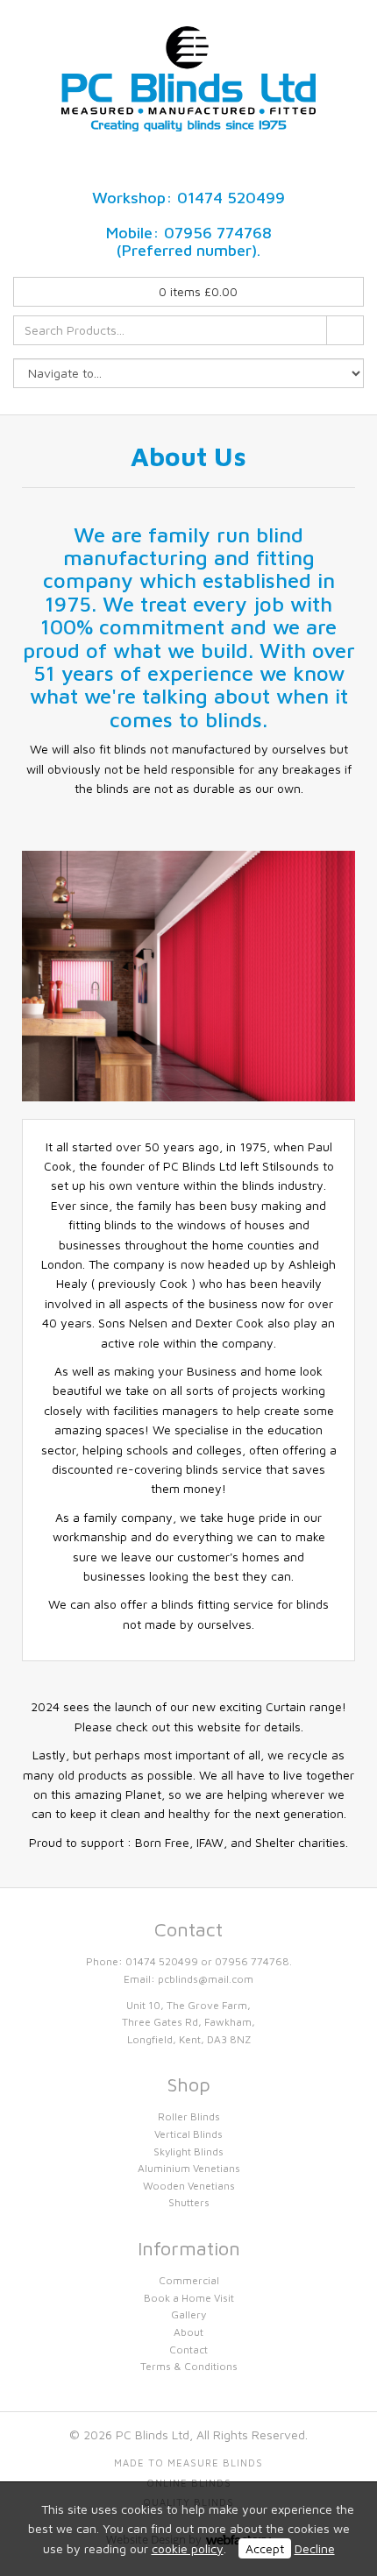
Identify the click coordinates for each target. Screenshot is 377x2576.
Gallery (188, 2314)
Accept (265, 2548)
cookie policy (188, 2548)
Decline (315, 2548)
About (188, 2332)
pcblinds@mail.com (206, 1979)
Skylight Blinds (188, 2151)
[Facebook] (174, 167)
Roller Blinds (189, 2116)
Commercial (189, 2280)
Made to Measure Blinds (188, 2463)
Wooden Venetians (189, 2186)
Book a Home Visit (189, 2298)
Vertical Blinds (188, 2134)
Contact (188, 2350)
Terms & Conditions (189, 2366)
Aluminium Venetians (189, 2168)
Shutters (189, 2202)
